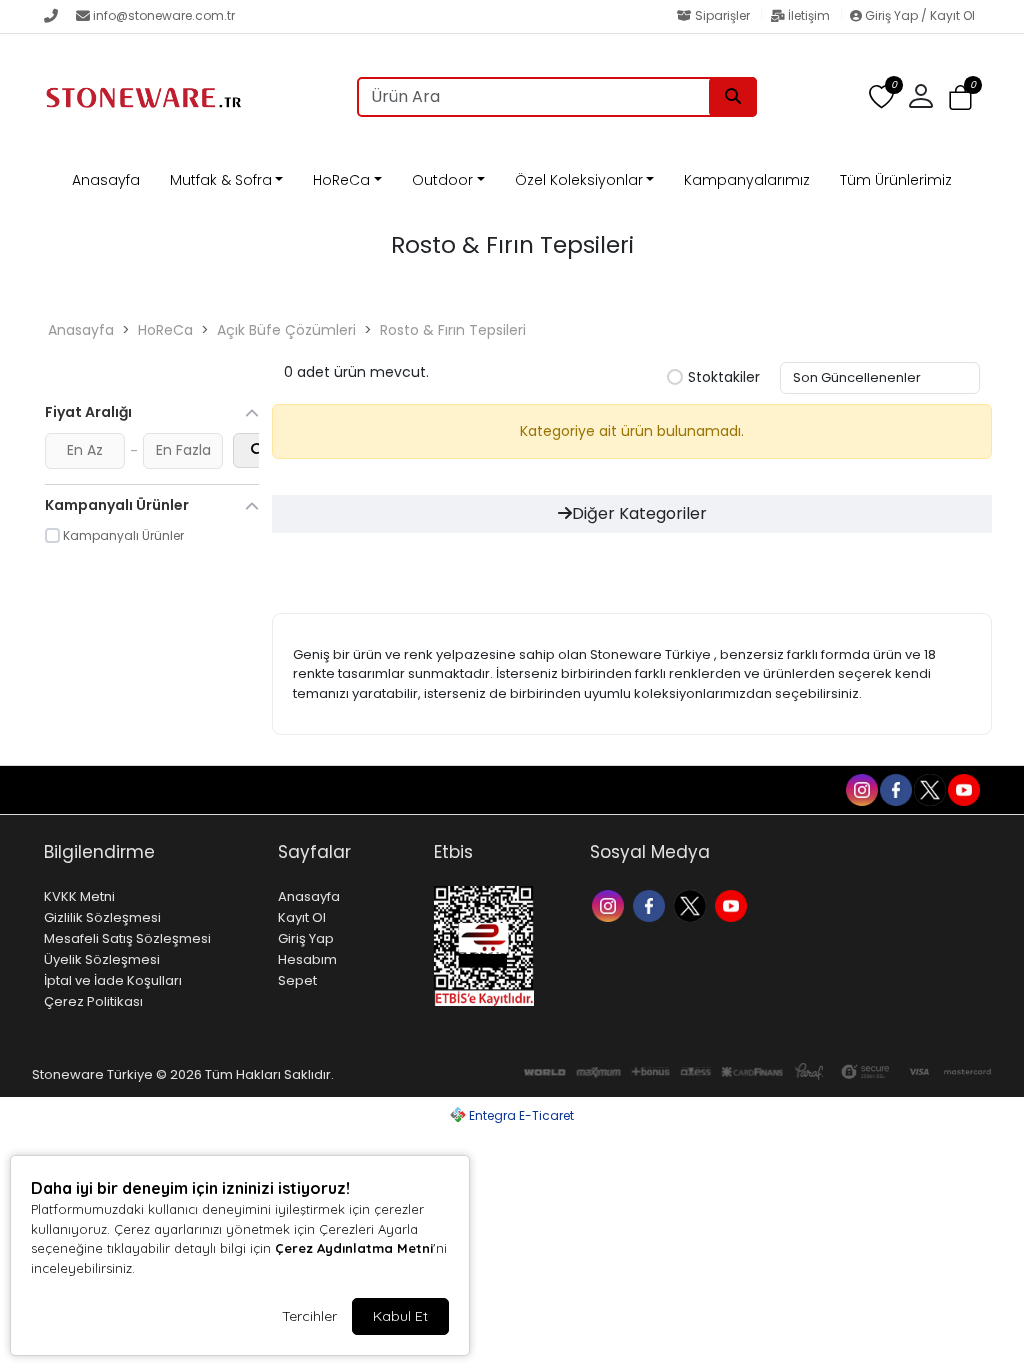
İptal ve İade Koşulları (113, 980)
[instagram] (861, 789)
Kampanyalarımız (747, 180)
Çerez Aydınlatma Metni (354, 1248)
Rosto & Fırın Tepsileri (453, 330)
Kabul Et (400, 1316)
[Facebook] (651, 904)
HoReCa (341, 180)
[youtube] (963, 789)
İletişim (809, 15)
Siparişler (722, 15)
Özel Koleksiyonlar (579, 180)
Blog (129, 790)
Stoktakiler (724, 378)
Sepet (297, 980)
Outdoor (442, 180)
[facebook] (895, 789)
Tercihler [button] (309, 1316)
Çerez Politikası (93, 1001)
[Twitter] (692, 904)
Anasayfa (106, 180)
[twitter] (929, 789)
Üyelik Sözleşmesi (102, 959)
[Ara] (733, 97)
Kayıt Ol (302, 917)
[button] (960, 97)
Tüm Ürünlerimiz (896, 180)
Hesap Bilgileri (208, 790)
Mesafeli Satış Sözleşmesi (127, 938)
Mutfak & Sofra (221, 180)
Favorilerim (705, 789)
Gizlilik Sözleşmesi (102, 917)
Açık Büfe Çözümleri (286, 330)
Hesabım (307, 959)
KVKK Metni (79, 896)
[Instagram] (610, 904)
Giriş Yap (306, 938)
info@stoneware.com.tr (164, 15)
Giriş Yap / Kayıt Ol (918, 15)
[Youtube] (733, 904)
